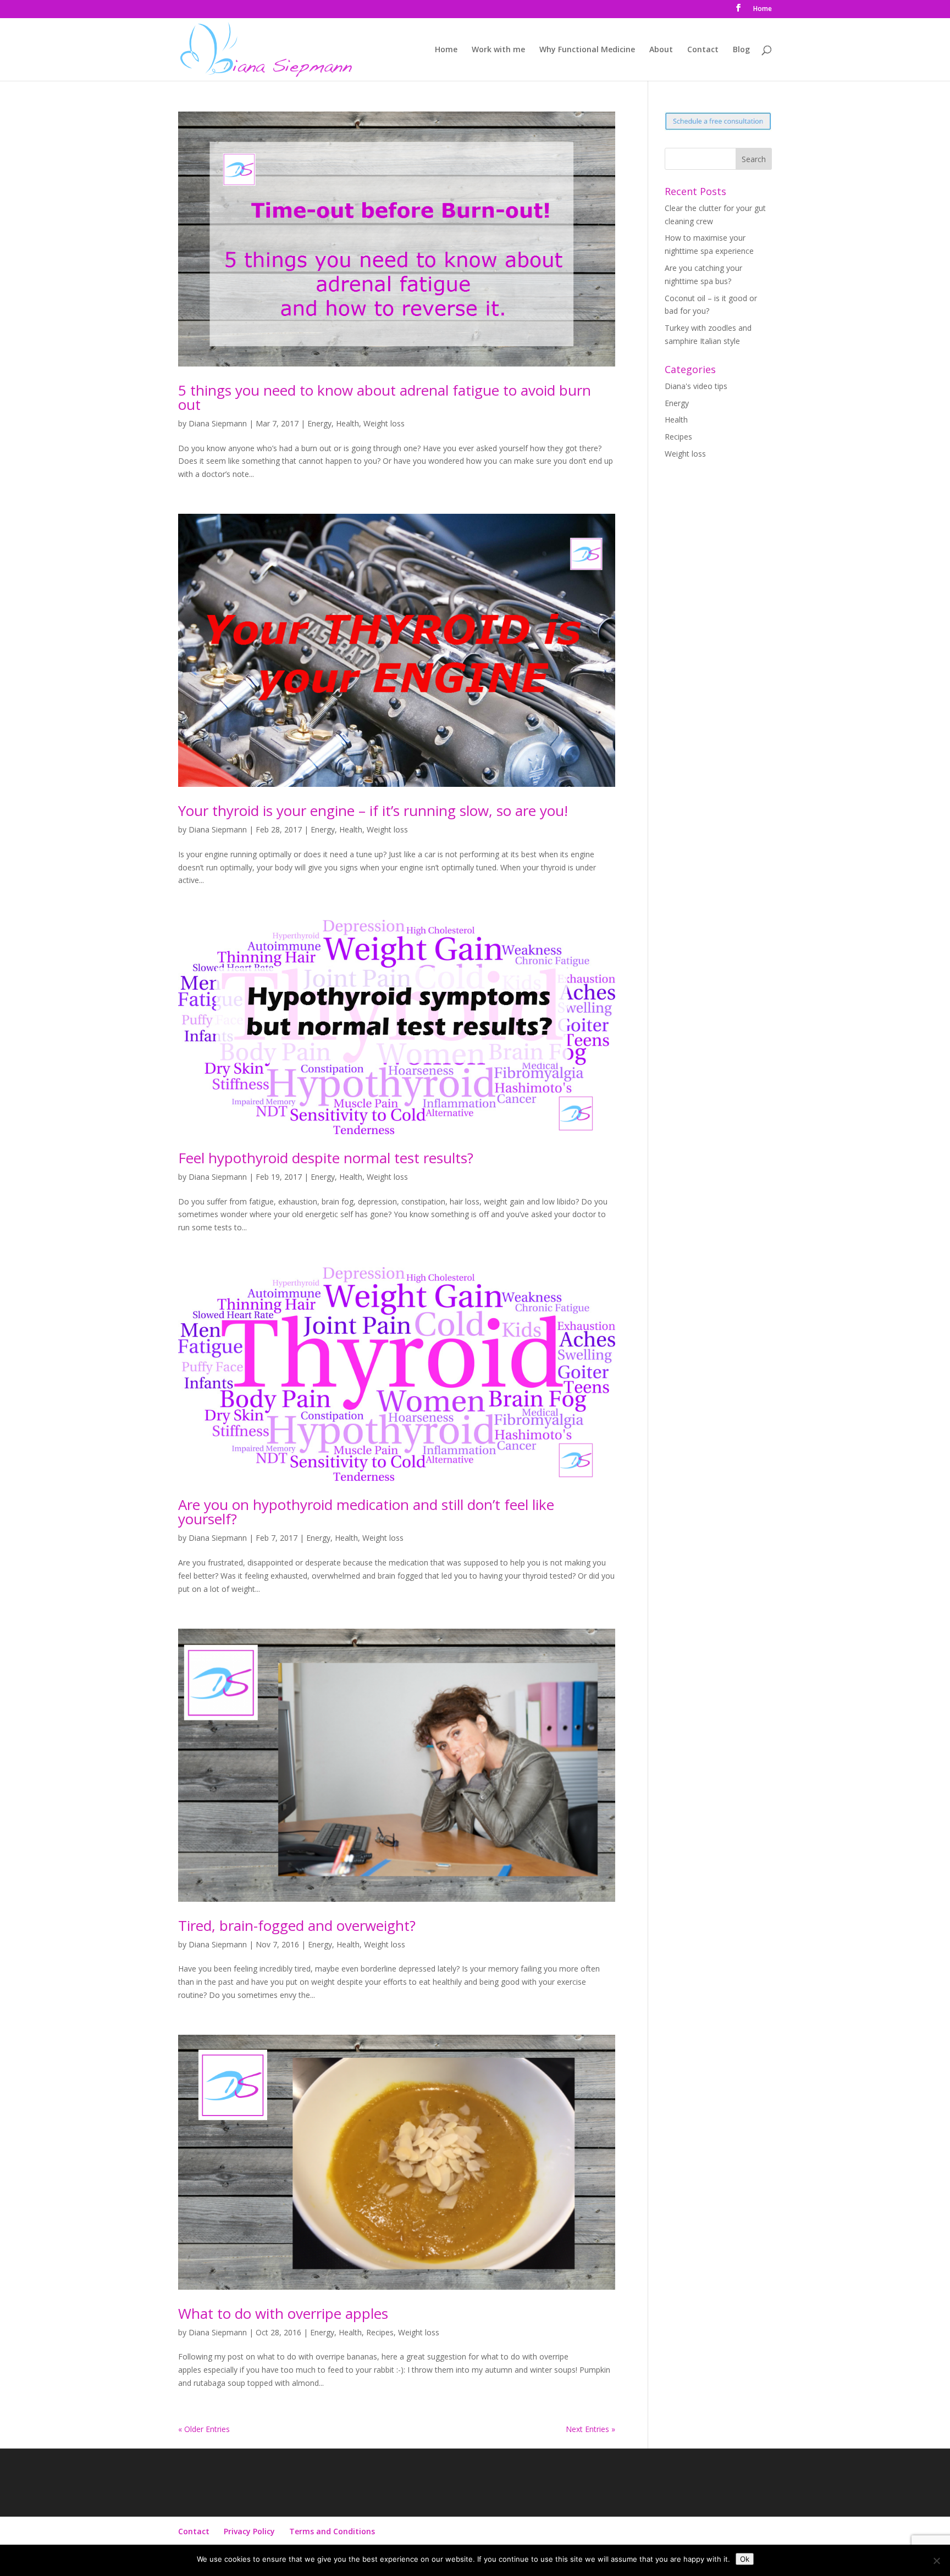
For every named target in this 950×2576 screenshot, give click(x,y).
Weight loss (384, 423)
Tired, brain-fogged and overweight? (297, 1925)
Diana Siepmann (218, 423)
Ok (745, 2559)
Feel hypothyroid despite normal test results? (326, 1158)
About (661, 50)
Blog (741, 50)
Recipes (380, 2332)
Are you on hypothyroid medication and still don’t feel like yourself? (366, 1512)
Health (347, 423)
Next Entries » (590, 2429)
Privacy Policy (249, 2531)
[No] (936, 2561)
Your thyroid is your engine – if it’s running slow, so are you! (373, 810)
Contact (703, 50)
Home (763, 9)
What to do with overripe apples (283, 2313)
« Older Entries (204, 2429)
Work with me (498, 50)
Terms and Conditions (332, 2531)
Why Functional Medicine (587, 50)
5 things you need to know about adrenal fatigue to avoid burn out (385, 397)
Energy (319, 423)
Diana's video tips (696, 386)
